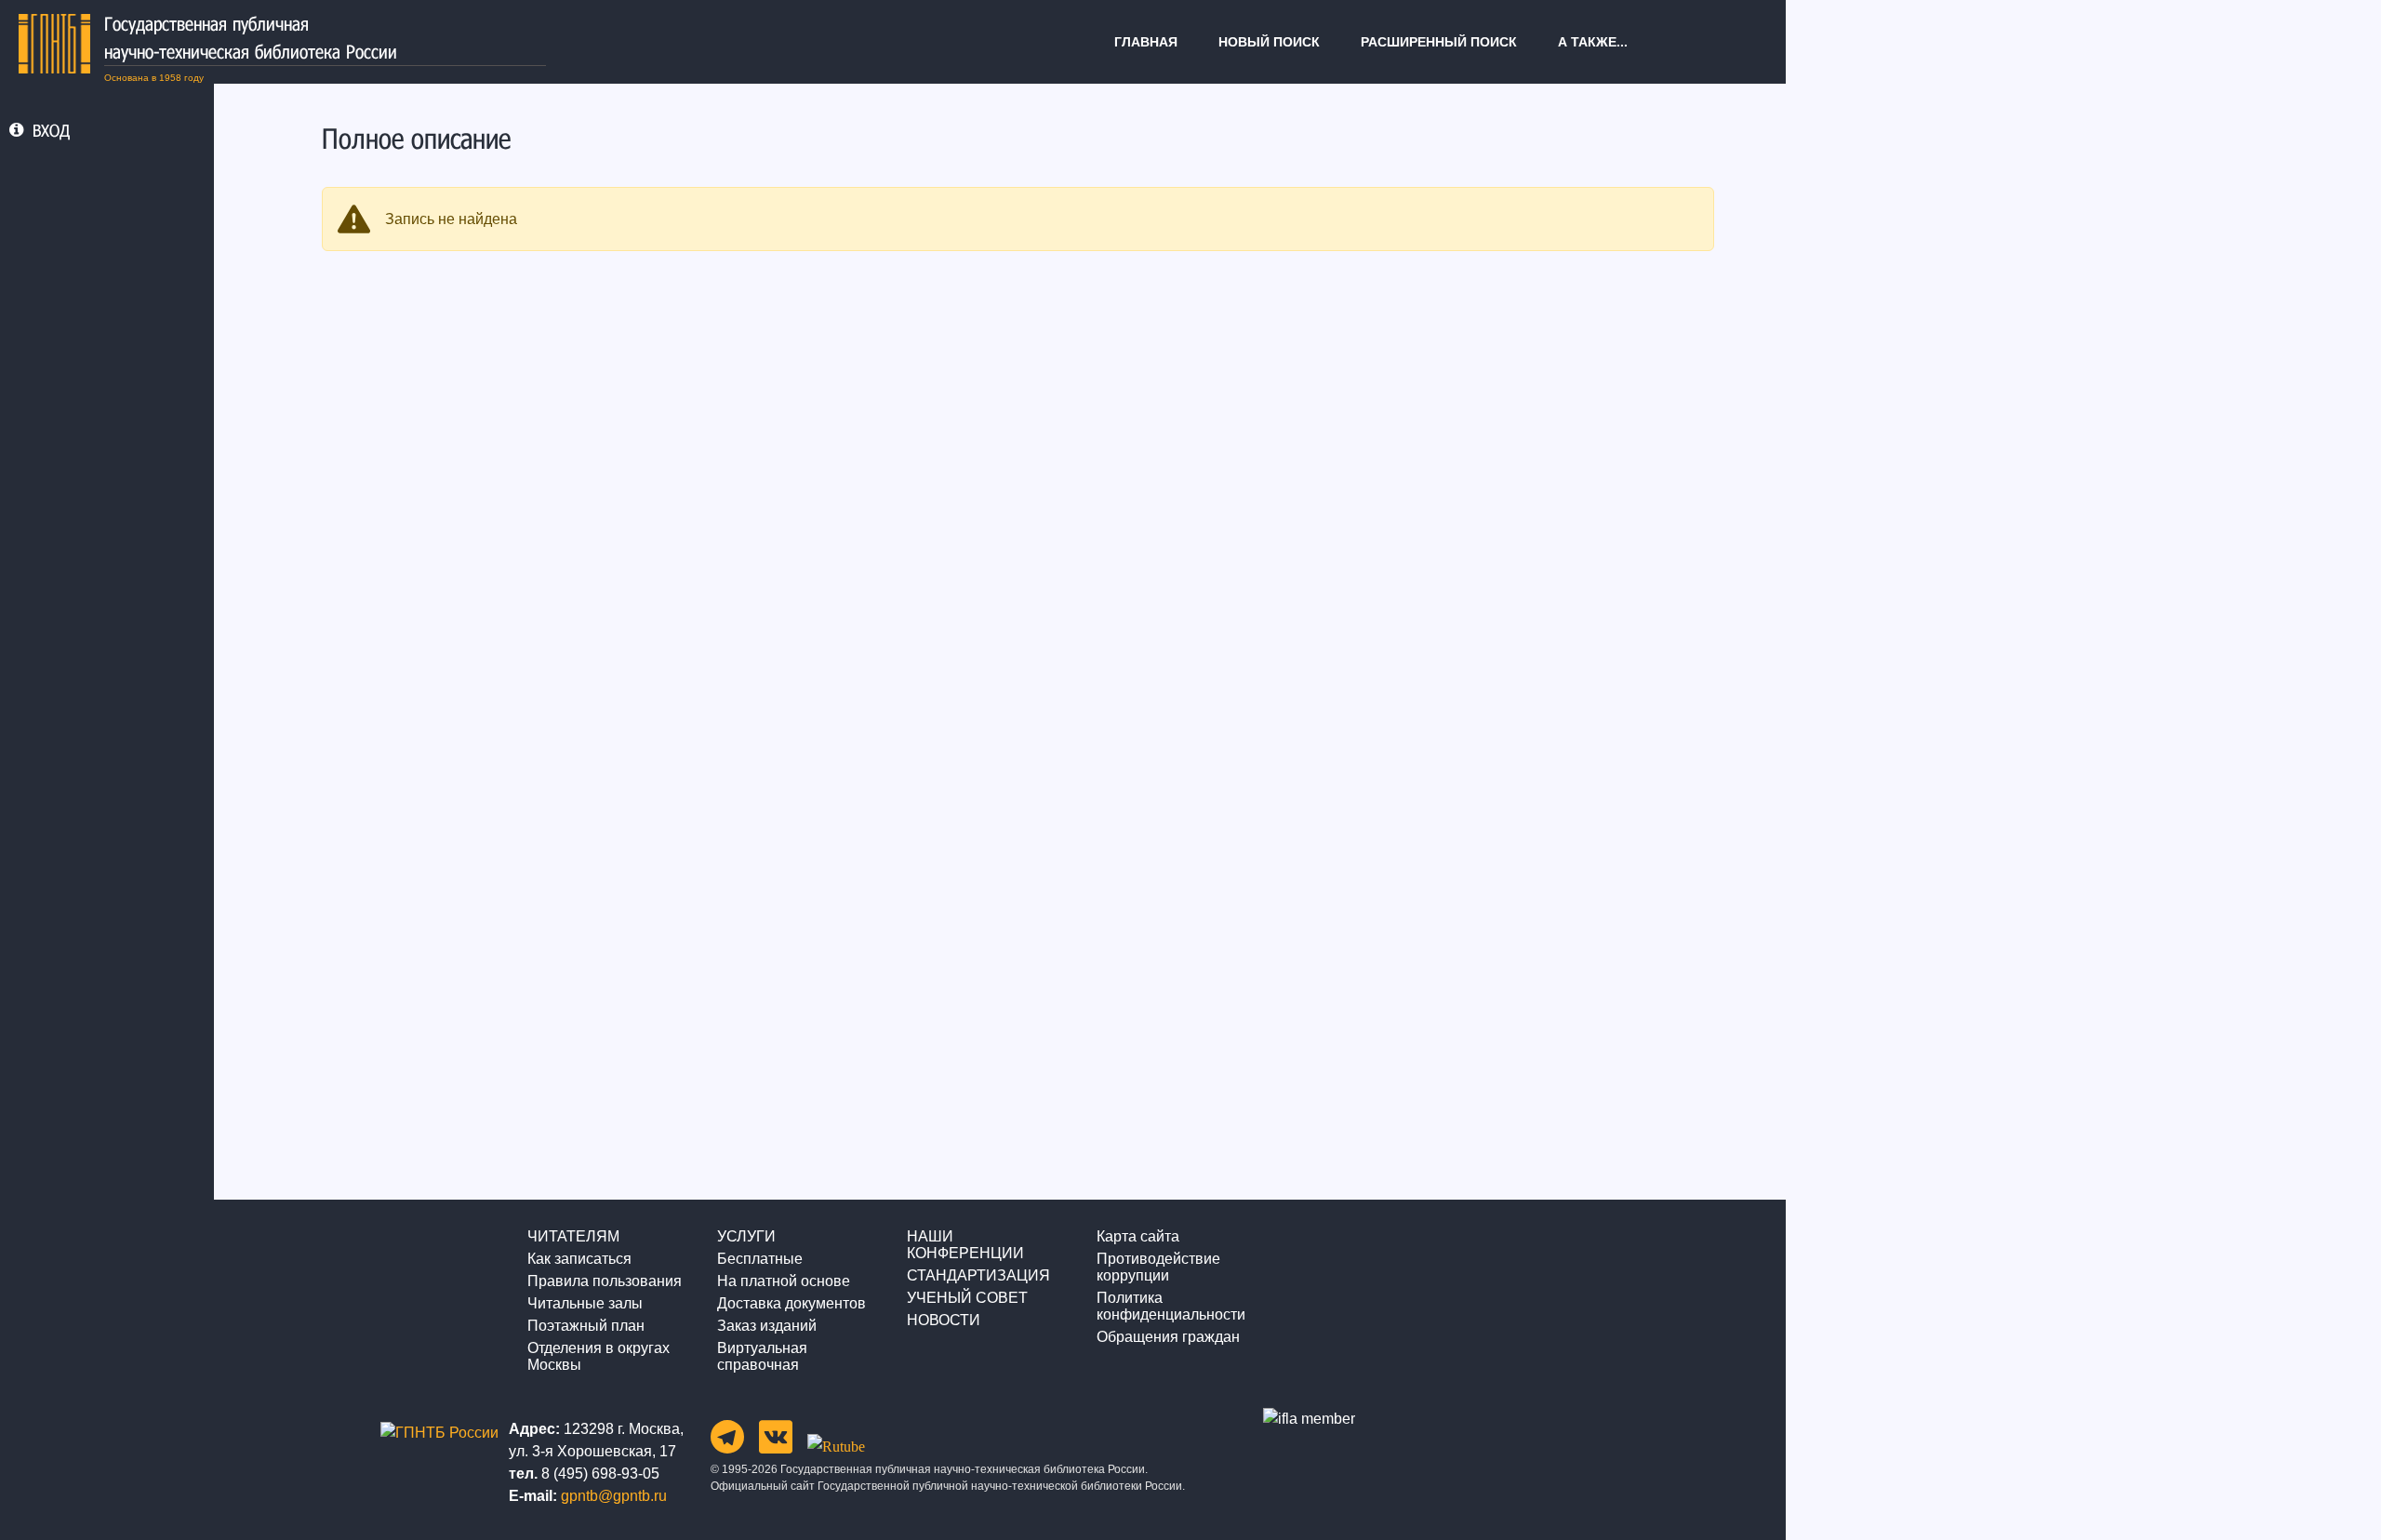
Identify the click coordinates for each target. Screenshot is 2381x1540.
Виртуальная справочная (762, 1356)
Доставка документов (791, 1303)
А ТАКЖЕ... (1593, 42)
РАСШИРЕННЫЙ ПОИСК (1439, 42)
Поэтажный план (586, 1326)
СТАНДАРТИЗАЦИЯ (978, 1275)
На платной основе (784, 1281)
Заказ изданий (767, 1326)
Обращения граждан (1168, 1337)
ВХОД (51, 130)
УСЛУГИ (746, 1236)
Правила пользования (605, 1281)
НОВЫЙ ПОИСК (1269, 42)
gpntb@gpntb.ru (614, 1496)
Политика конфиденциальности (1171, 1306)
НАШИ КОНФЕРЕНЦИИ (965, 1245)
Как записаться (579, 1259)
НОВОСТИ (944, 1320)
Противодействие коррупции (1158, 1267)
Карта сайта (1138, 1236)
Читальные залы (585, 1303)
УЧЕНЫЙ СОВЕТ (967, 1298)
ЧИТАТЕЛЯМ (573, 1236)
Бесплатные (760, 1259)
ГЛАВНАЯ (1146, 42)
